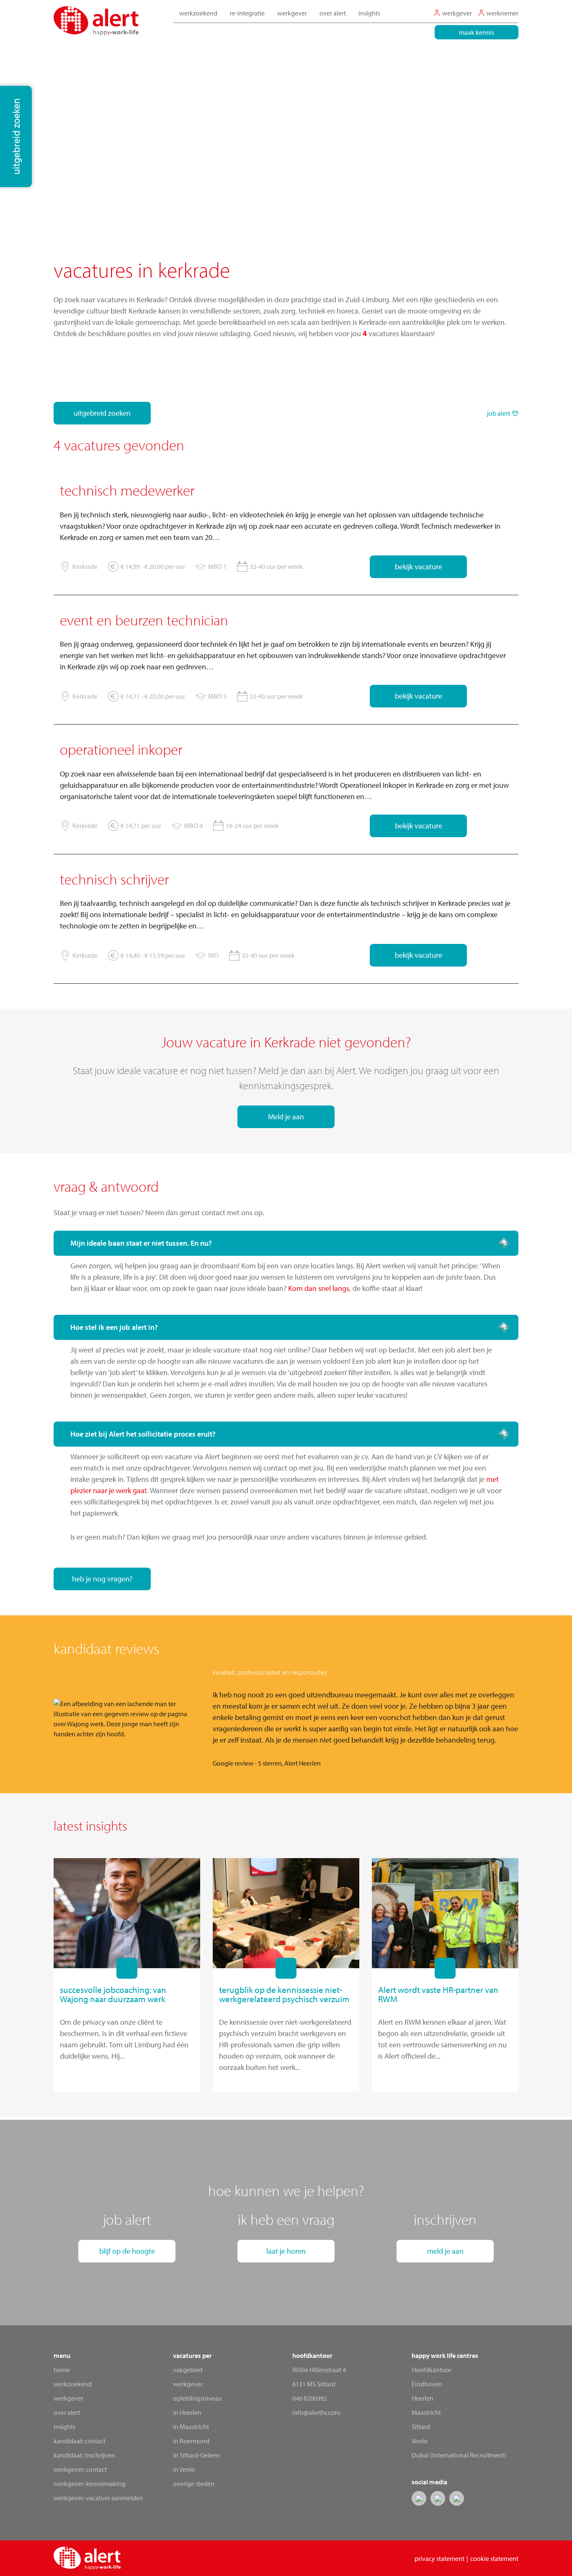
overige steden (194, 2483)
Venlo (420, 2441)
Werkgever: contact (80, 2469)
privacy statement (439, 2558)
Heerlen (423, 2398)
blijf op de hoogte (127, 2251)
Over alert (67, 2412)
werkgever (188, 2384)
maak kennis (477, 32)
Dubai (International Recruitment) (459, 2455)
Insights (369, 13)
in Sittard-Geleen (196, 2455)
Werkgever (68, 2398)
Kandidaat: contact (80, 2441)
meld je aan (445, 2251)
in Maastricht (191, 2427)
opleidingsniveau (197, 2398)
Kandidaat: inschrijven (84, 2455)
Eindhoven (427, 2384)
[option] (286, 1719)
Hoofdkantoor (432, 2370)
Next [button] (533, 1719)
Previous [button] (39, 1719)
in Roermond (191, 2441)
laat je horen (286, 2251)
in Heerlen (187, 2412)
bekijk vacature (419, 567)
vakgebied (188, 2370)
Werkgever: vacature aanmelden (98, 2498)
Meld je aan (286, 1117)
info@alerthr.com (316, 2412)
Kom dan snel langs (319, 1288)
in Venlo (184, 2469)
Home (62, 2370)
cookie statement (494, 2558)
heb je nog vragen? (102, 1579)
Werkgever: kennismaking (90, 2483)
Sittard (421, 2427)
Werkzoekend (73, 2384)
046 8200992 (310, 2398)
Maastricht (426, 2412)
